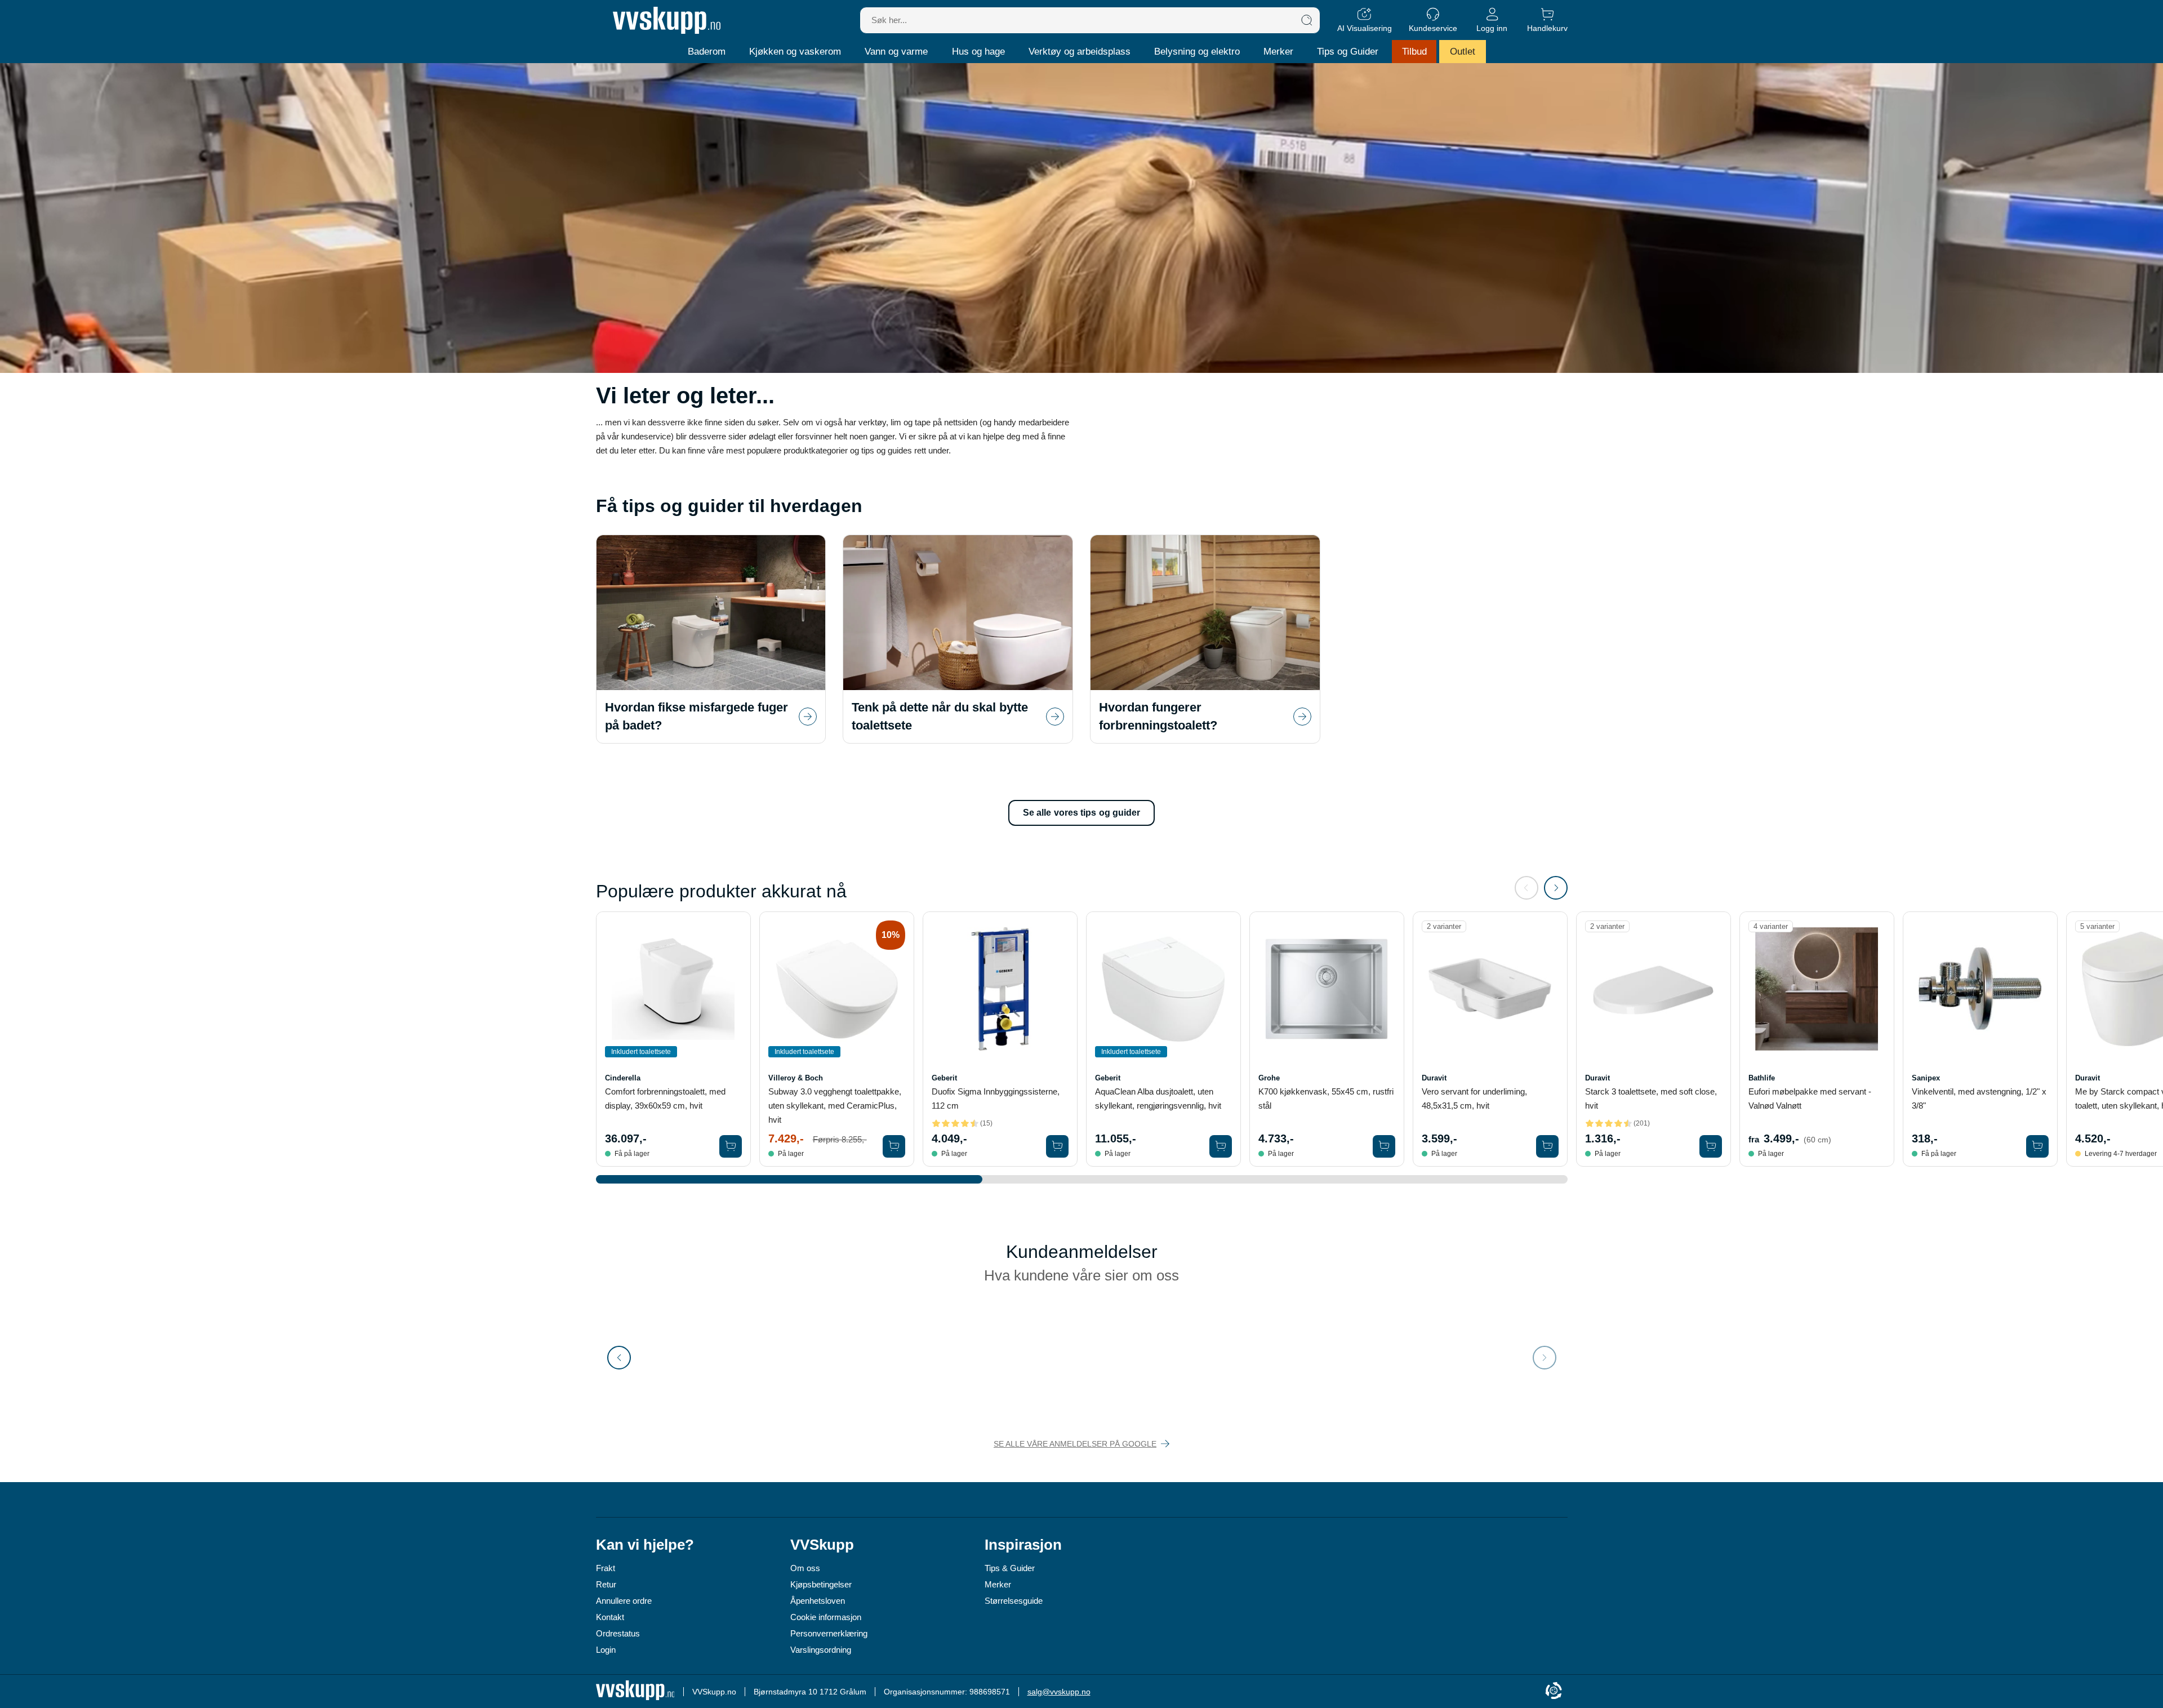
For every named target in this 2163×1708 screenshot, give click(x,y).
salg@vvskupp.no (1059, 1692)
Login (606, 1650)
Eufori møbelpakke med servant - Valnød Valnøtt (1810, 1098)
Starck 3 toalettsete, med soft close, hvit (1651, 1098)
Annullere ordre (624, 1601)
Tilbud (1414, 52)
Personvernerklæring (829, 1633)
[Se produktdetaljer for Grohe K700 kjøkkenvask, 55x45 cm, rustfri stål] (1327, 989)
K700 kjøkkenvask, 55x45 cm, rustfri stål (1326, 1098)
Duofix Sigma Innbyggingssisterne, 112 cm (996, 1098)
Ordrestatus (618, 1633)
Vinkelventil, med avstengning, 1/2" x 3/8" (1979, 1098)
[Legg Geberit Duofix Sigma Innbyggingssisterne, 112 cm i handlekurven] (1057, 1146)
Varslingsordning (821, 1650)
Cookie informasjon (826, 1617)
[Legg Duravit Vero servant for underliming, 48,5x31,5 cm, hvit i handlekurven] (1547, 1146)
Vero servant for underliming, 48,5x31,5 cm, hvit (1474, 1098)
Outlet (1463, 52)
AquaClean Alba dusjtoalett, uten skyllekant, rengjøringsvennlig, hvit (1158, 1098)
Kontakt (610, 1617)
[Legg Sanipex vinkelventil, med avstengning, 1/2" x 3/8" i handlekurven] (2037, 1146)
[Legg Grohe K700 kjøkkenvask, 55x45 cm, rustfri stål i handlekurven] (1384, 1146)
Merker (1278, 52)
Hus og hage (978, 52)
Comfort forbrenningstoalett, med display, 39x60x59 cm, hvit (665, 1098)
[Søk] (1307, 20)
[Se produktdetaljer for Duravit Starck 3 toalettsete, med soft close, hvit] (1654, 989)
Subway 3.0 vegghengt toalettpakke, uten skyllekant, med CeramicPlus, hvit (835, 1106)
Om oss (805, 1568)
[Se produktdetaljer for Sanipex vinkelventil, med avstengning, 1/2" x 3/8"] (1980, 989)
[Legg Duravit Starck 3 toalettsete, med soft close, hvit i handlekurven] (1711, 1146)
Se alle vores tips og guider (1082, 813)
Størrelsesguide (1014, 1601)
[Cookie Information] (1554, 1691)
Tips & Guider (1010, 1568)
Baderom (707, 52)
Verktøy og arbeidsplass (1080, 52)
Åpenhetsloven (818, 1601)
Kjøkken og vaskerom (795, 52)
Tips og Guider (1348, 52)
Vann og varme (896, 52)
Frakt (606, 1568)
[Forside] (667, 20)
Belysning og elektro (1197, 52)
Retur (606, 1584)
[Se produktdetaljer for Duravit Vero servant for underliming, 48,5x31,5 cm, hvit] (1490, 989)
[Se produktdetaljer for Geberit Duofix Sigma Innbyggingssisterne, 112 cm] (1000, 989)
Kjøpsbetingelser (821, 1584)
